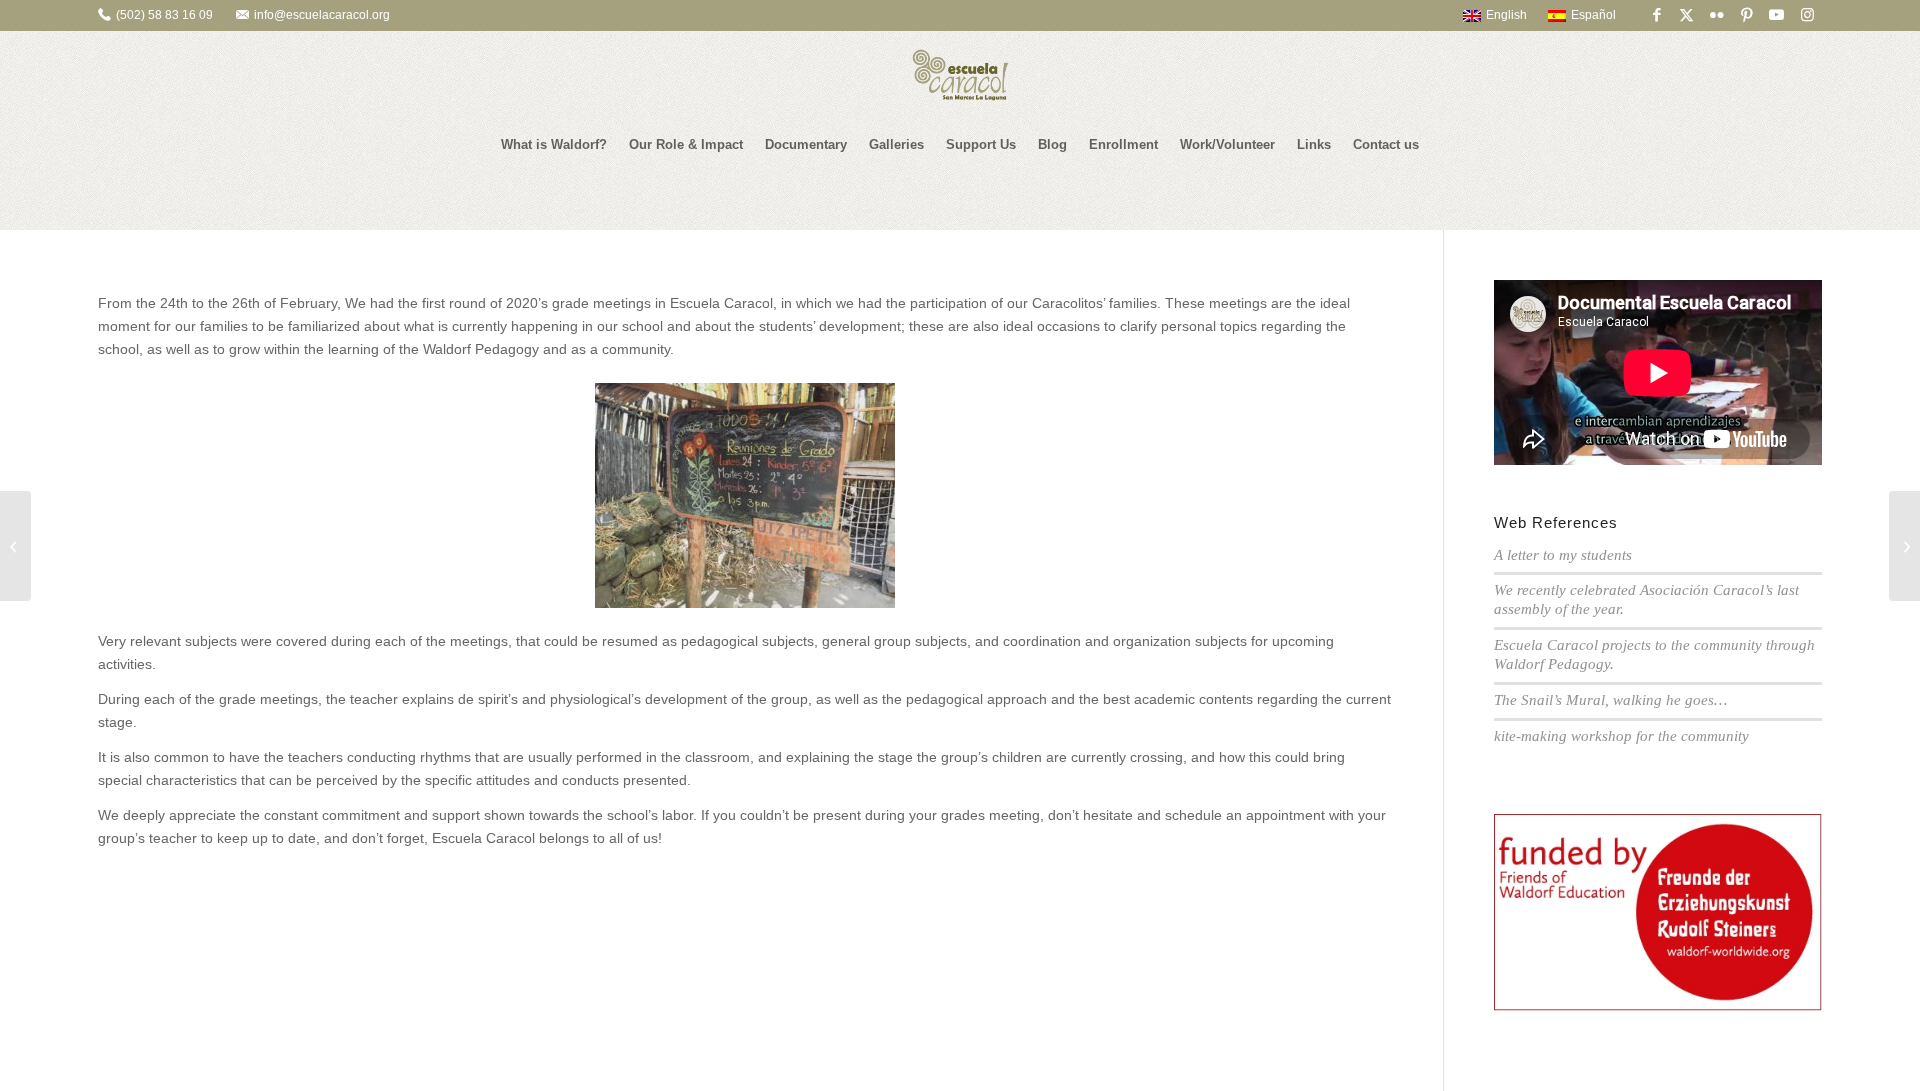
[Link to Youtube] (1776, 15)
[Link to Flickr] (1716, 15)
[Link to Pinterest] (1746, 15)
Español (1593, 15)
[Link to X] (1686, 15)
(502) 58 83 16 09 (164, 15)
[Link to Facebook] (1656, 15)
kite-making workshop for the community (1621, 736)
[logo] (960, 75)
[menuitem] (1485, 15)
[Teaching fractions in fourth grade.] (1904, 546)
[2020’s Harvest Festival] (15, 546)
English (1506, 15)
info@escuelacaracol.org (322, 15)
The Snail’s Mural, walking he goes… (1610, 700)
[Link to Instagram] (1807, 15)
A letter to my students (1563, 555)
